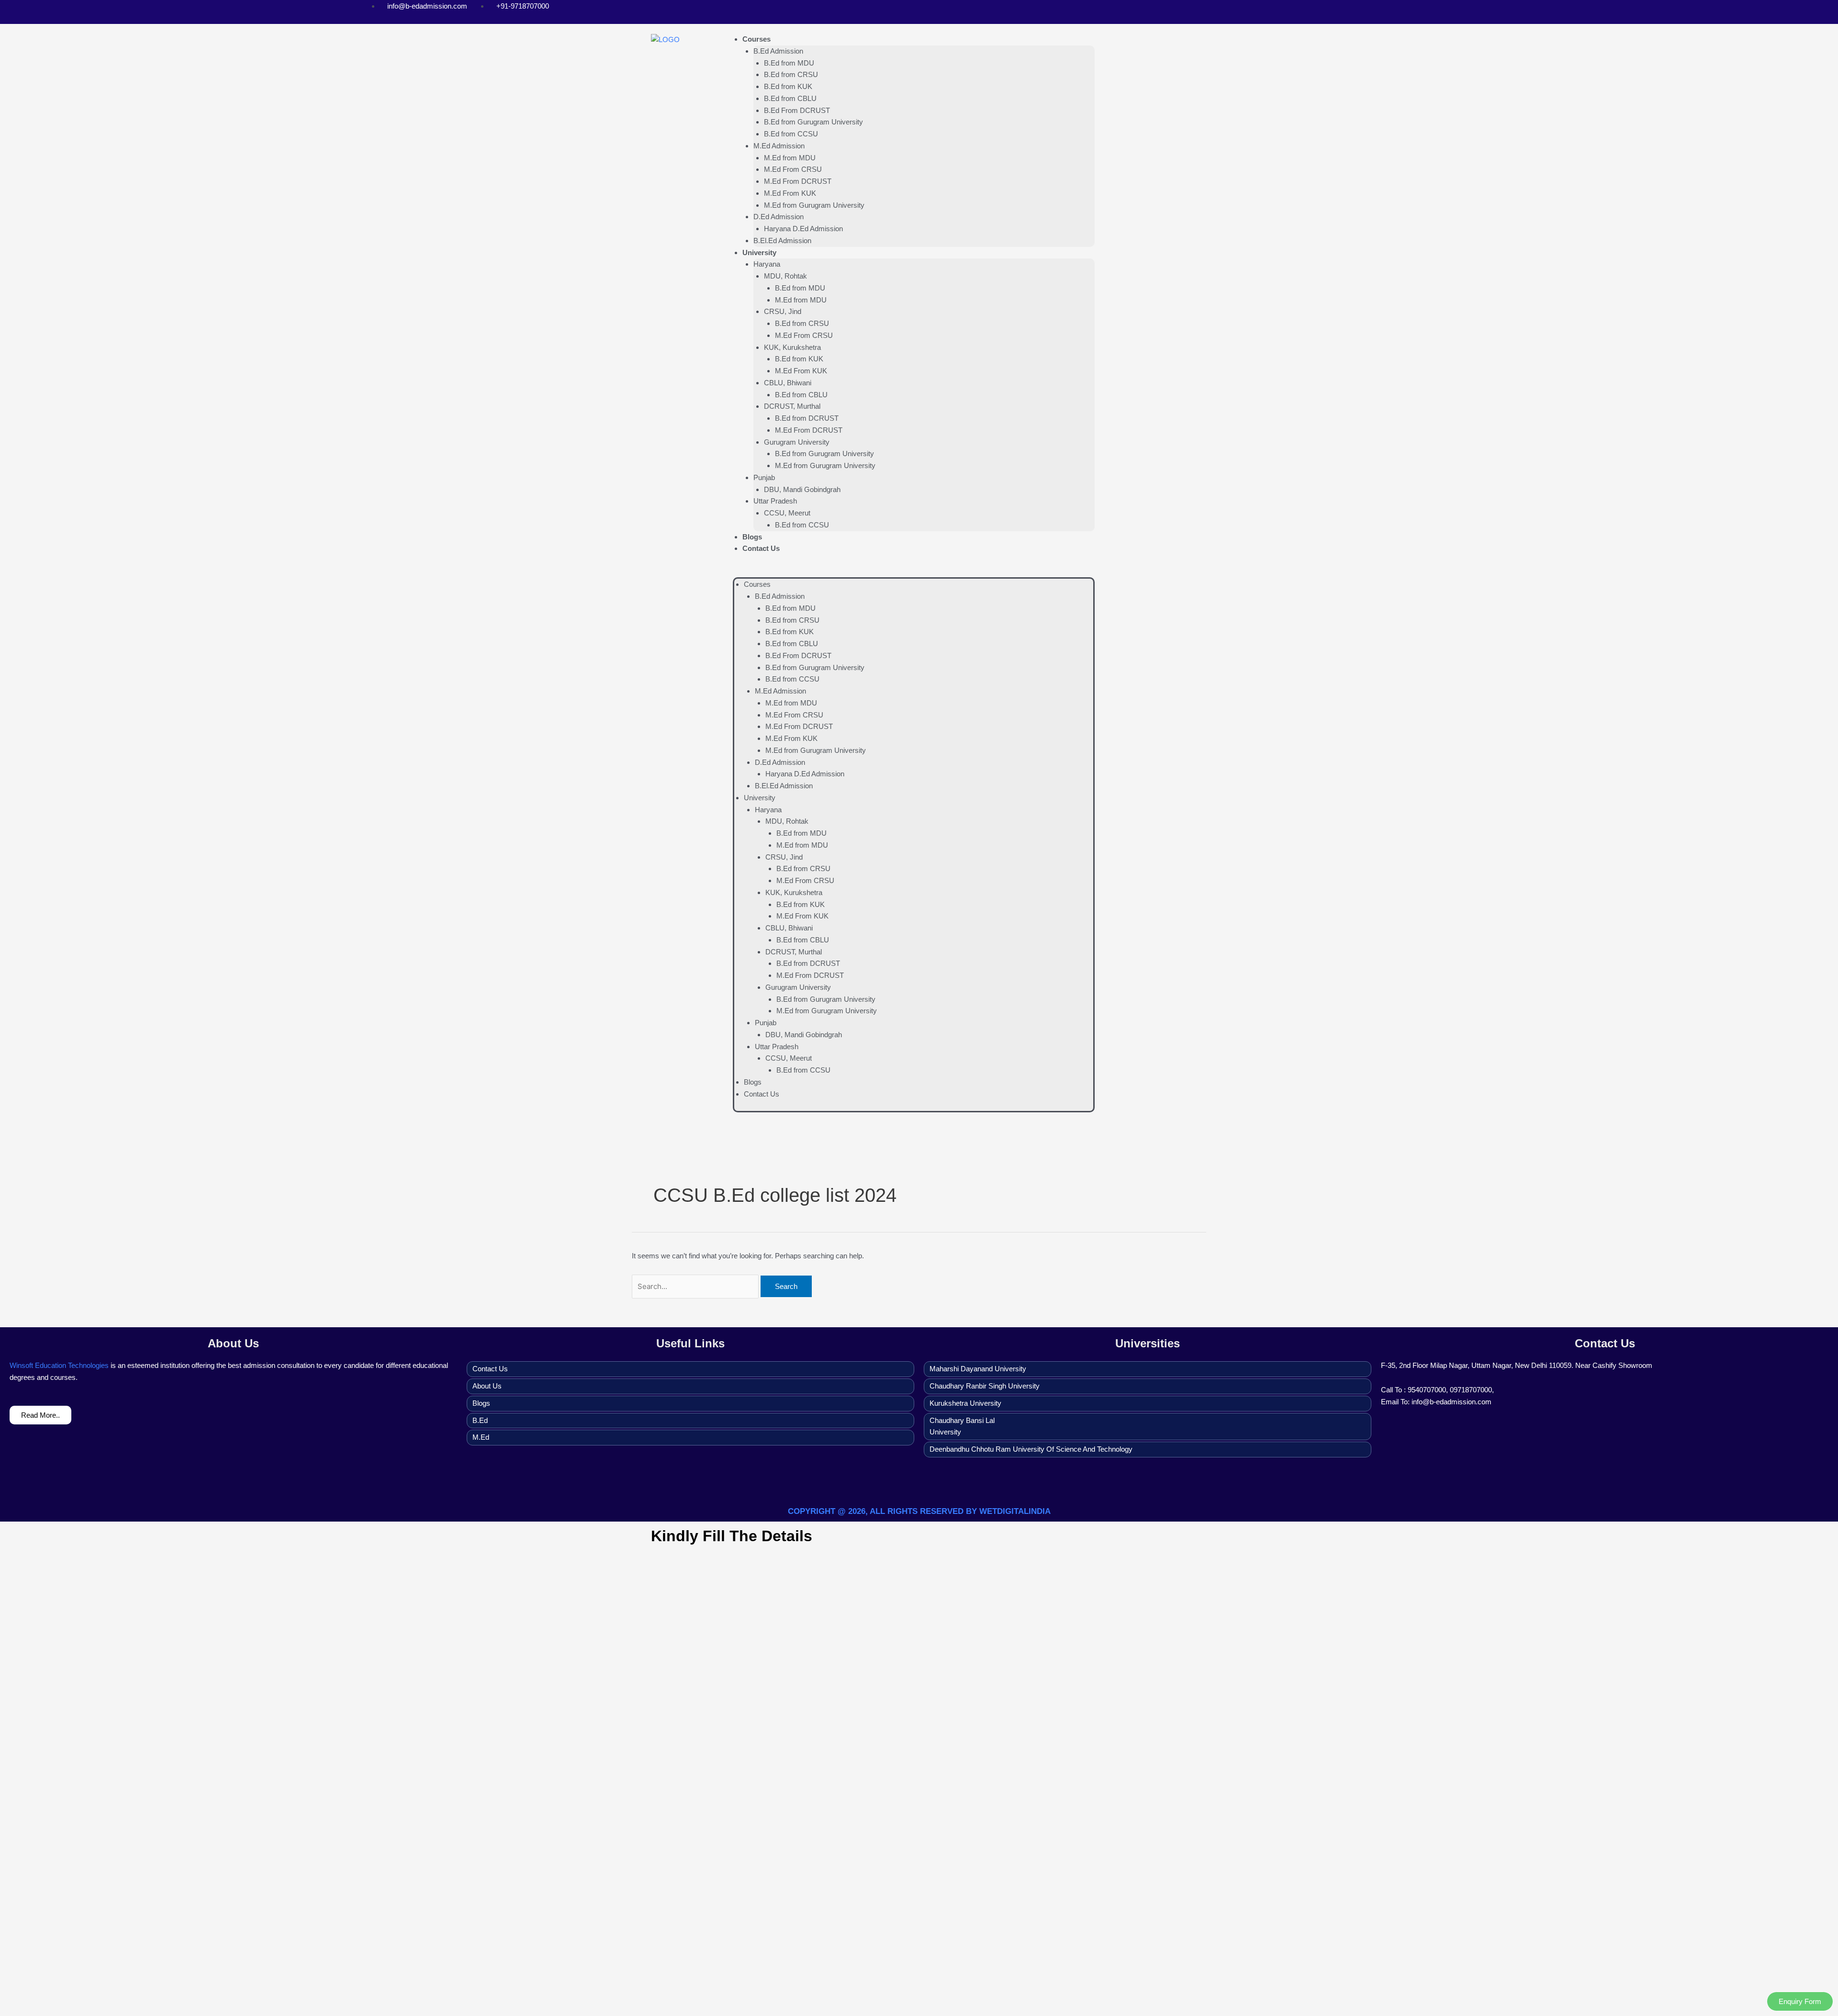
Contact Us (761, 548)
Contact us (490, 1369)
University (759, 252)
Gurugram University (797, 442)
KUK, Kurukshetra (792, 347)
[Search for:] (696, 1286)
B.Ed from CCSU (791, 134)
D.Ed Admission (779, 217)
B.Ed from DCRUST (807, 418)
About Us (487, 1386)
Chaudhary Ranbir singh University (985, 1386)
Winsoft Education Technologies (59, 1365)
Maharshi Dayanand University (978, 1369)
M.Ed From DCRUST (798, 181)
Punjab (764, 477)
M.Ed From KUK (790, 193)
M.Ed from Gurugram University (814, 205)
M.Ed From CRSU (793, 169)
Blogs (752, 537)
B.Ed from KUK (788, 86)
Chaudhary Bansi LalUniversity (962, 1426)
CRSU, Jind (783, 311)
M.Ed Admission (779, 146)
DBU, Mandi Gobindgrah (802, 489)
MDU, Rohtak (785, 276)
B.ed (480, 1420)
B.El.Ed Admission (782, 241)
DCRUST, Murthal (792, 406)
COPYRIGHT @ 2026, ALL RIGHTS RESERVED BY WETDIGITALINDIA (919, 1511)
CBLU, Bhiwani (788, 383)
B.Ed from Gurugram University (813, 122)
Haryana (767, 264)
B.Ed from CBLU (790, 98)
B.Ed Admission (778, 51)
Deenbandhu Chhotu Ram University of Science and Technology (1031, 1449)
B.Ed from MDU (789, 63)
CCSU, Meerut (787, 513)
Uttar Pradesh (775, 501)
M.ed (481, 1437)
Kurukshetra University (965, 1403)
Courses (756, 39)
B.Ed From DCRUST (797, 110)
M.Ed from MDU (790, 158)
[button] (914, 572)
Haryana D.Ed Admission (803, 229)
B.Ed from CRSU (791, 74)
